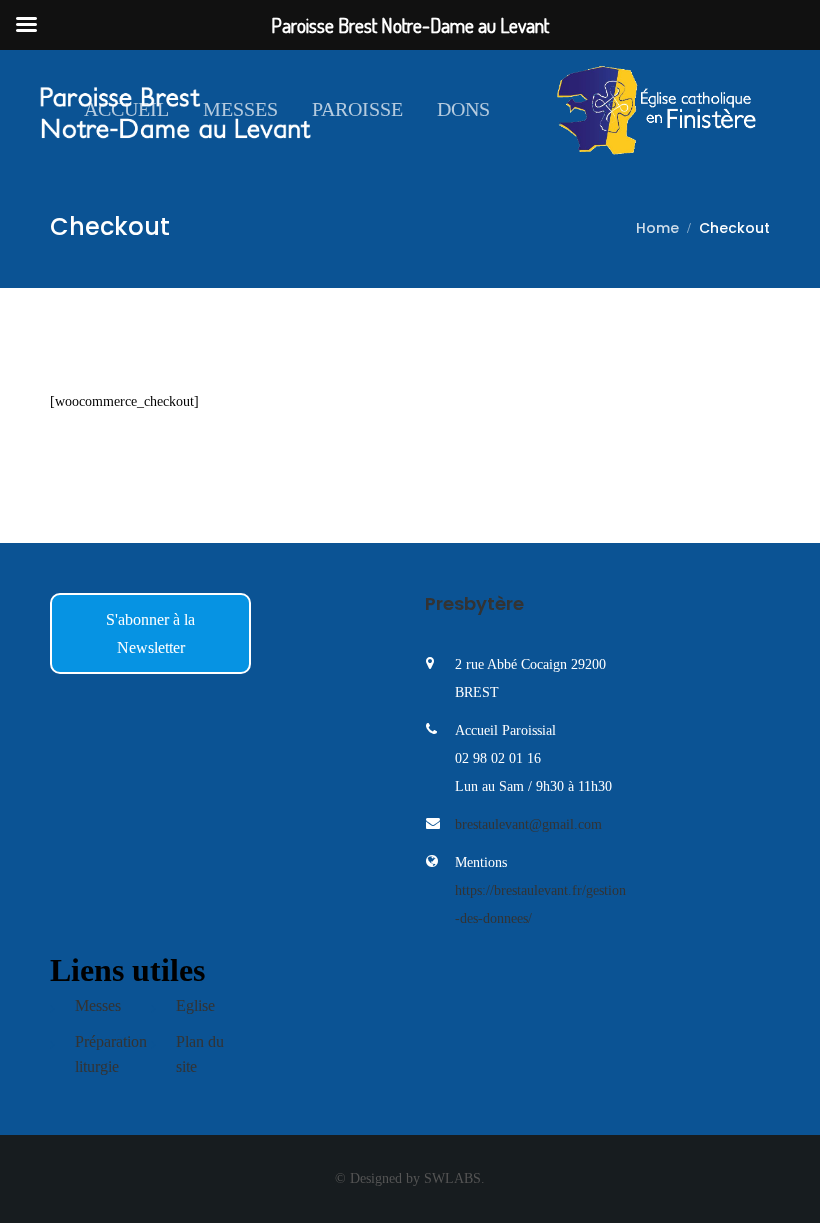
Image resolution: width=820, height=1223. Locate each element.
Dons (463, 109)
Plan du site (200, 1054)
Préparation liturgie (111, 1054)
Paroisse (357, 109)
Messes (240, 109)
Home (657, 228)
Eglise (195, 1005)
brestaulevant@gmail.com (528, 824)
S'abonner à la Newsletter (150, 633)
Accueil (126, 109)
